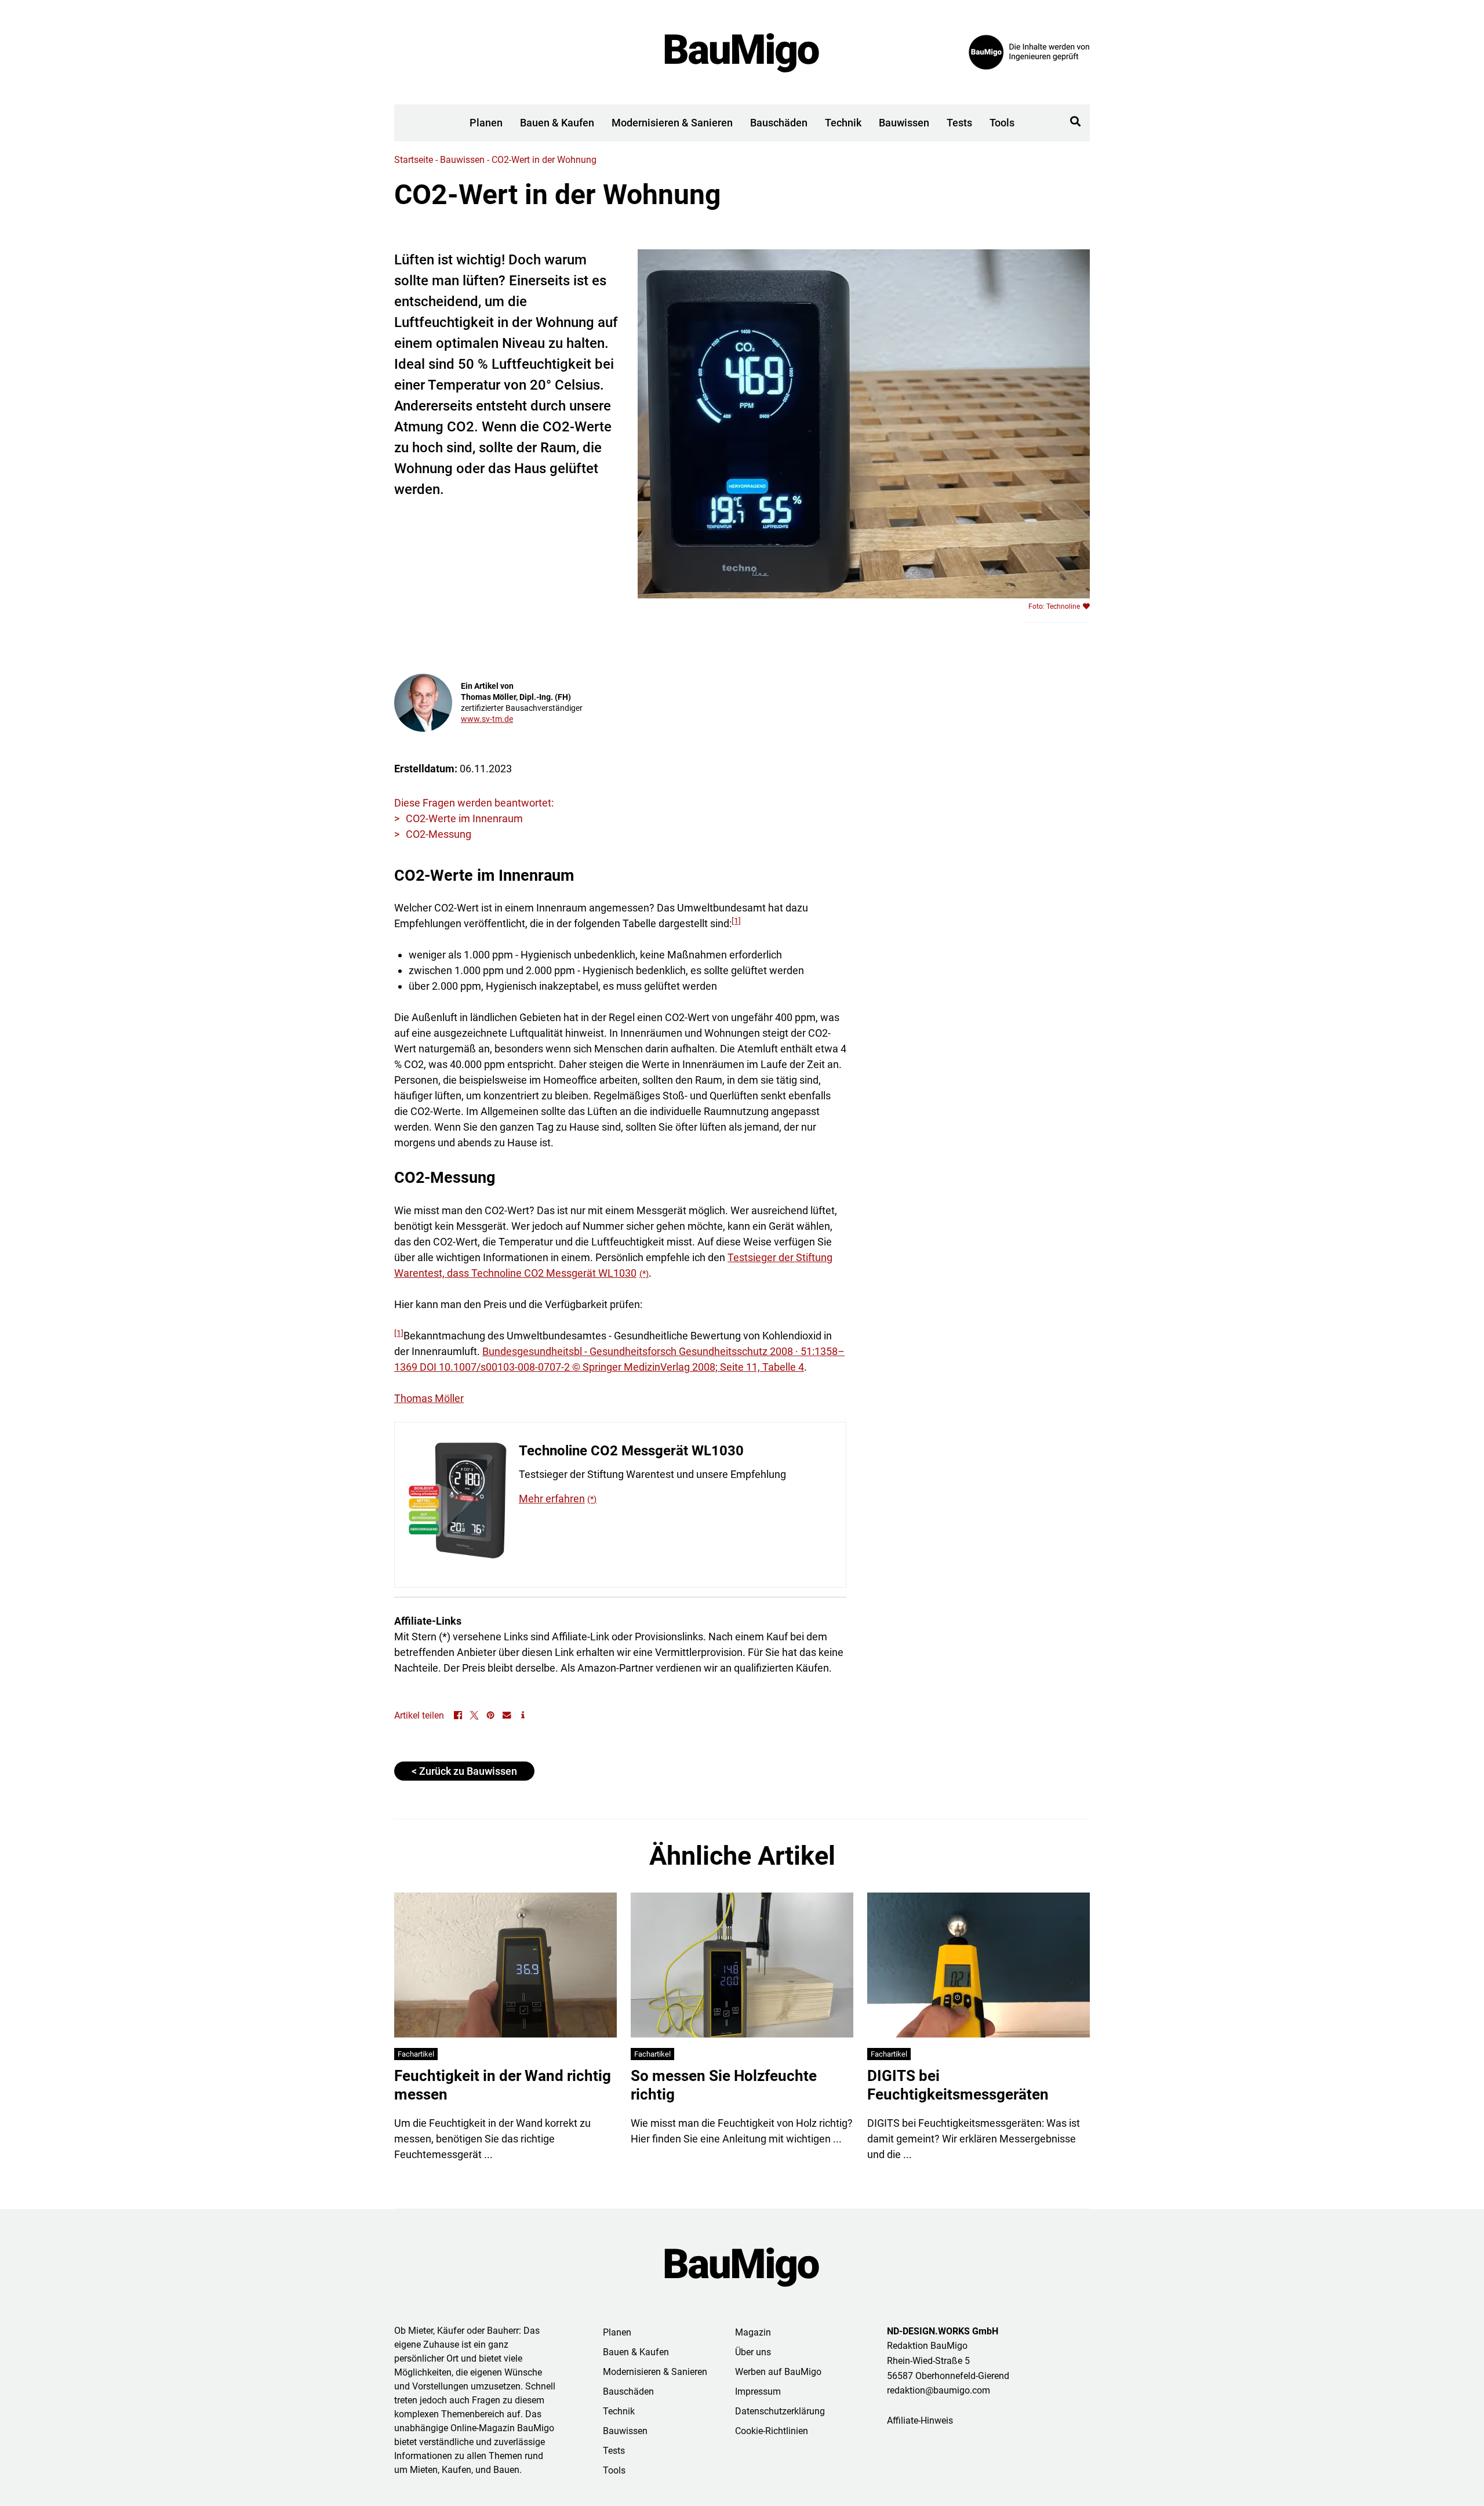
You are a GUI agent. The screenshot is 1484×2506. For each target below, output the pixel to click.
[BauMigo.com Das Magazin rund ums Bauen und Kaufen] (742, 2267)
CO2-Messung (439, 834)
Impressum (758, 2391)
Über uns (753, 2352)
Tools (1002, 123)
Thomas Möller (429, 1398)
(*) (644, 1274)
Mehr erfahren (552, 1499)
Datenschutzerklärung (780, 2411)
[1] (736, 921)
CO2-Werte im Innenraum (464, 818)
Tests (959, 123)
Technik (843, 123)
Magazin (753, 2332)
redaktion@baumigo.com (939, 2390)
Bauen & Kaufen (557, 123)
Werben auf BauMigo (778, 2372)
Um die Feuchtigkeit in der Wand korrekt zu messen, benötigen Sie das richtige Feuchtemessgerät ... (492, 2139)
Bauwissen (904, 123)
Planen (486, 123)
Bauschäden (779, 123)
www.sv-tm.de (487, 719)
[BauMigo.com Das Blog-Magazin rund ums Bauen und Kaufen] (742, 52)
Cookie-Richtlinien (772, 2431)
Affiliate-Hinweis (920, 2420)
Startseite (414, 160)
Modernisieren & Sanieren (672, 123)
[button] (1075, 121)
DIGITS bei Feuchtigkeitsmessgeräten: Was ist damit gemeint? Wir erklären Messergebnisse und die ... (974, 2139)
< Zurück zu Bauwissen (464, 1771)
